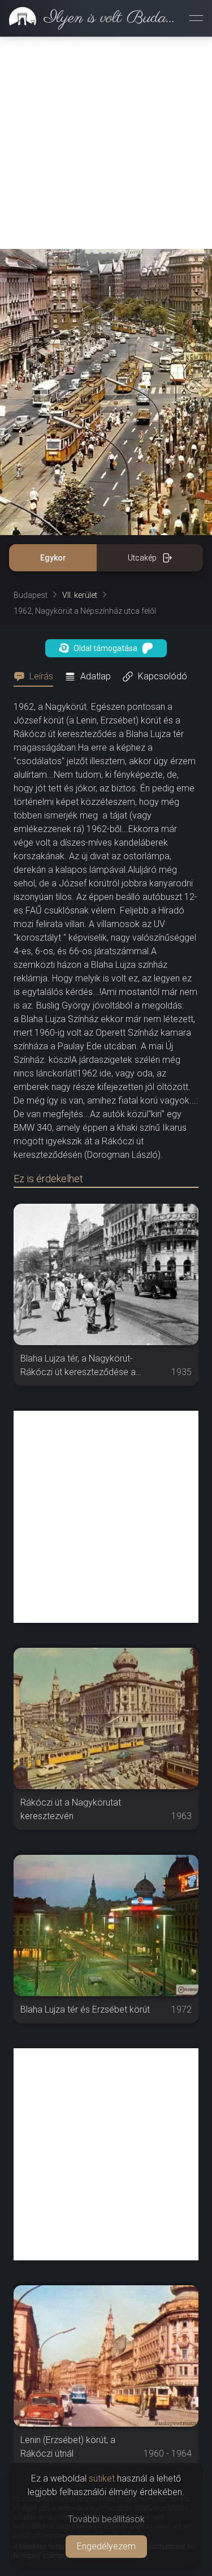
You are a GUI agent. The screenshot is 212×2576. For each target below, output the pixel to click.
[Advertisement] (106, 143)
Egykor (53, 558)
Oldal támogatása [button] (105, 648)
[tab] (37, 677)
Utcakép (142, 558)
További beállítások (106, 2519)
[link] (90, 18)
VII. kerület (80, 595)
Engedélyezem (106, 2546)
